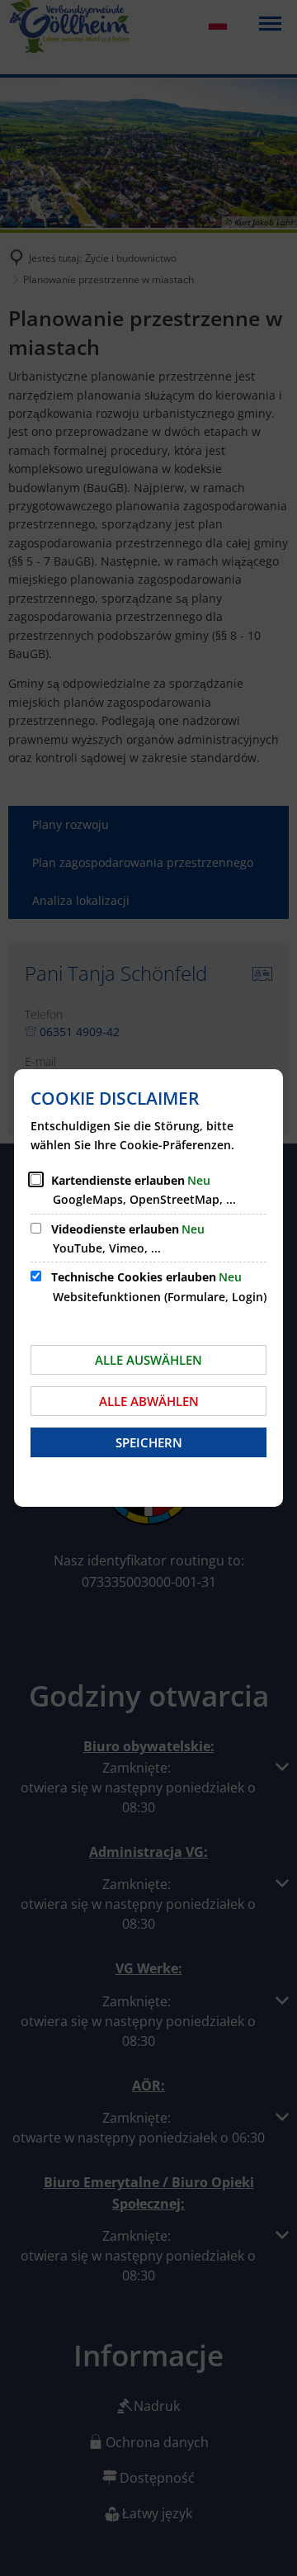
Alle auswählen (148, 1360)
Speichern (149, 1442)
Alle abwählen (149, 1401)
